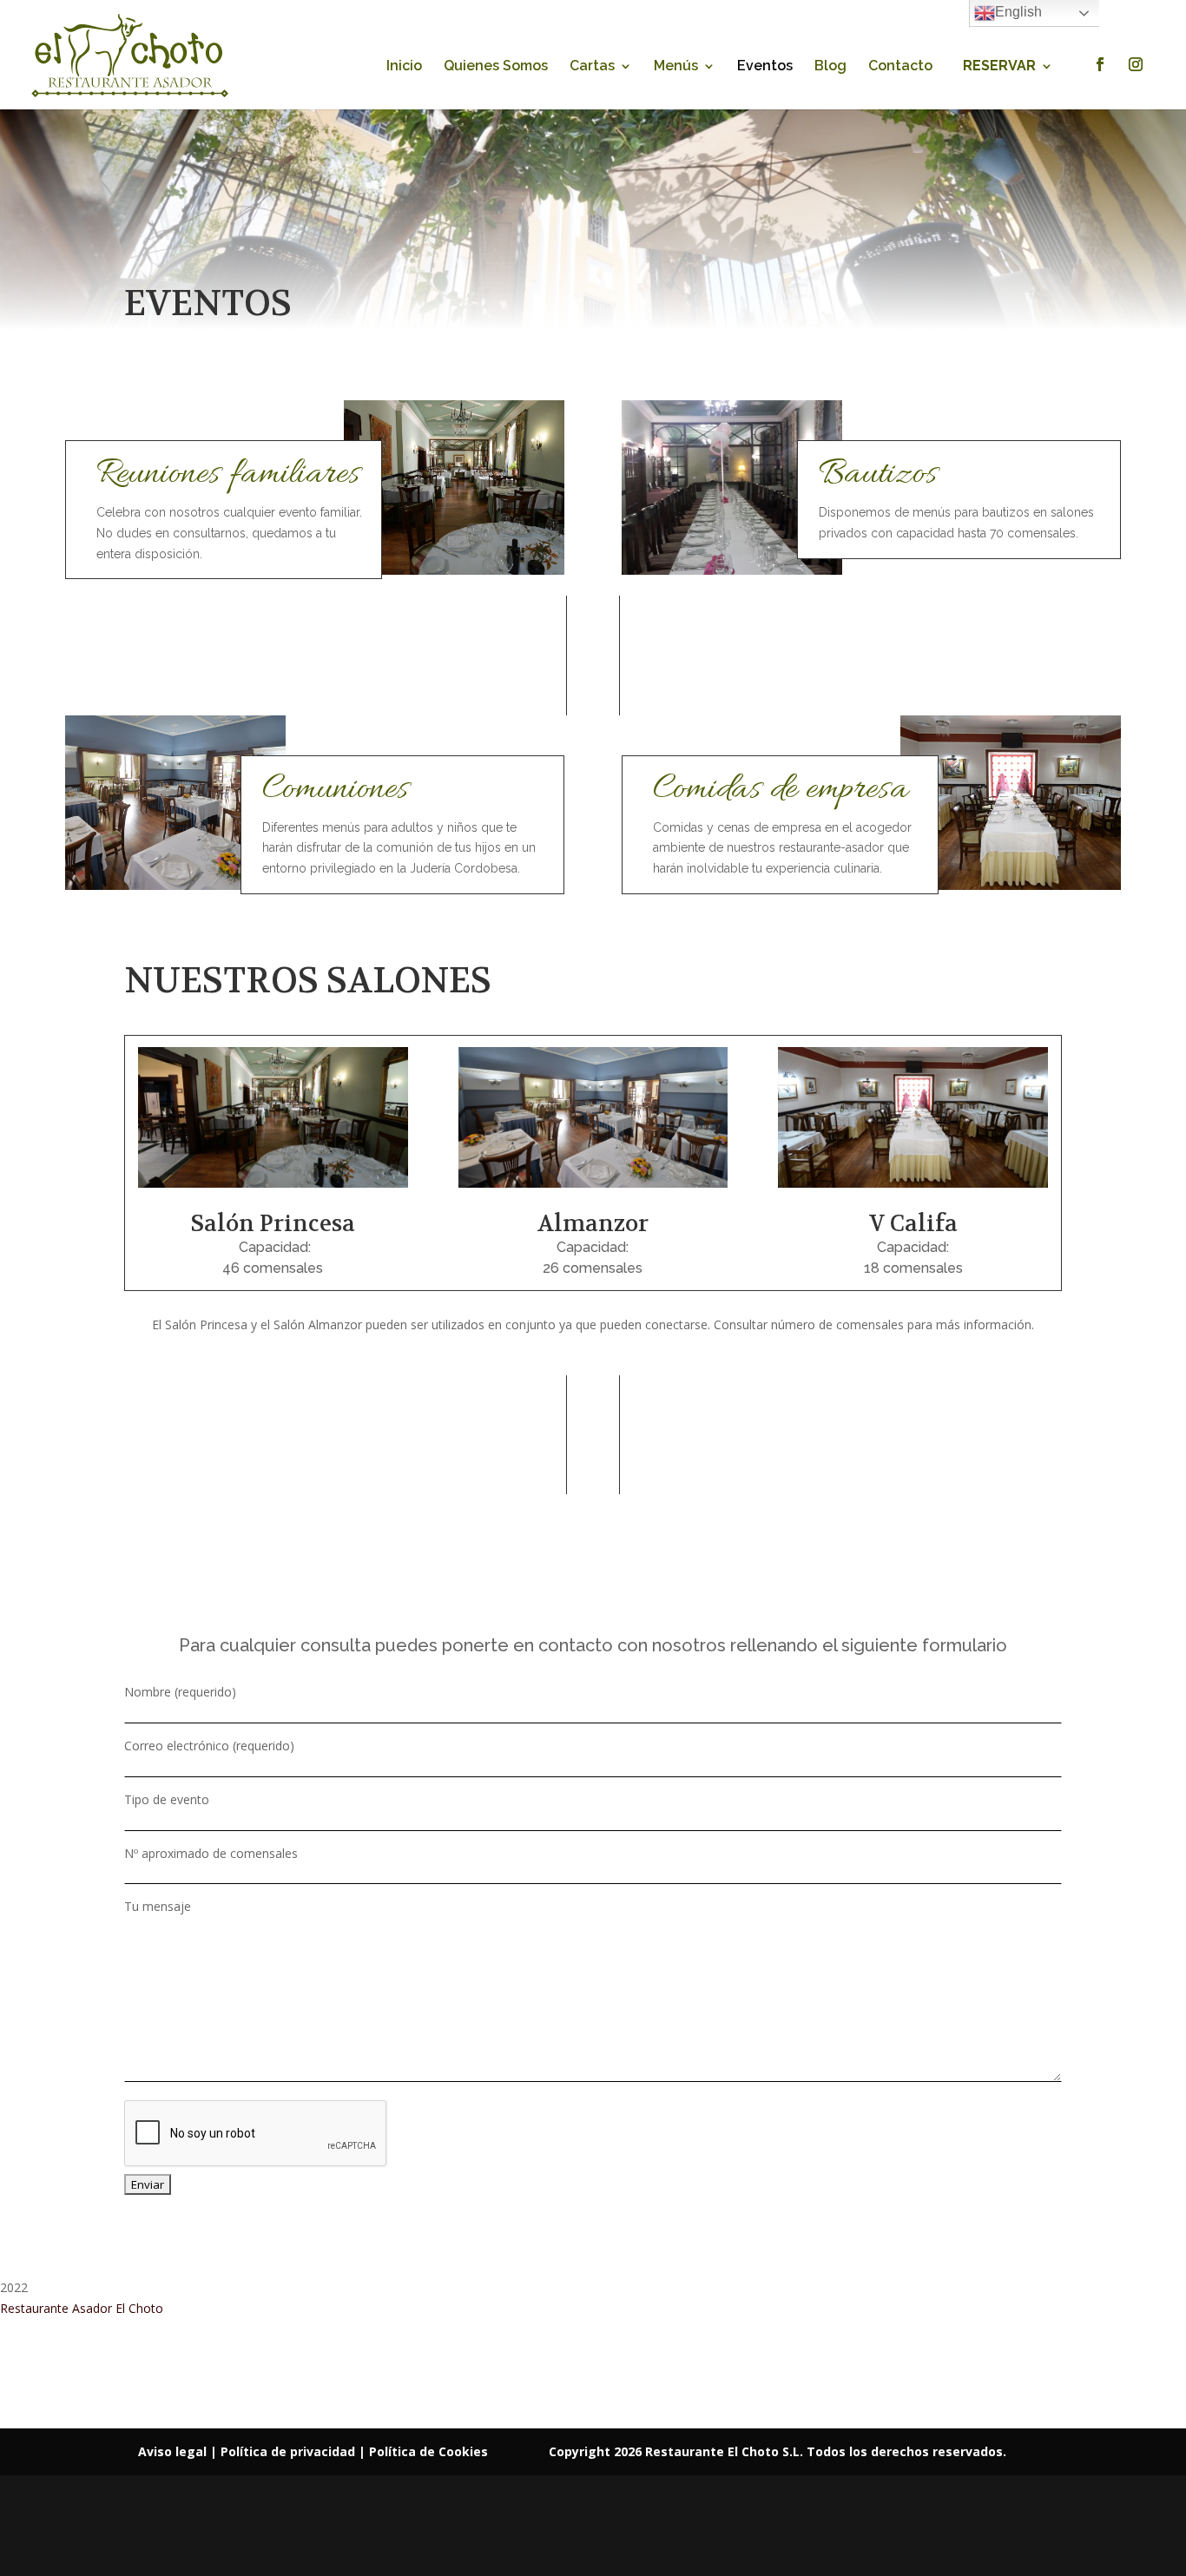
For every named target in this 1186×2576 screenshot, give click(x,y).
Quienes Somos (496, 67)
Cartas (592, 67)
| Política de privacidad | (290, 2451)
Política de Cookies (428, 2451)
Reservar (999, 67)
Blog (830, 67)
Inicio (404, 67)
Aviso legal (174, 2451)
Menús (676, 67)
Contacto (900, 67)
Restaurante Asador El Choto (82, 2308)
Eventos (765, 67)
